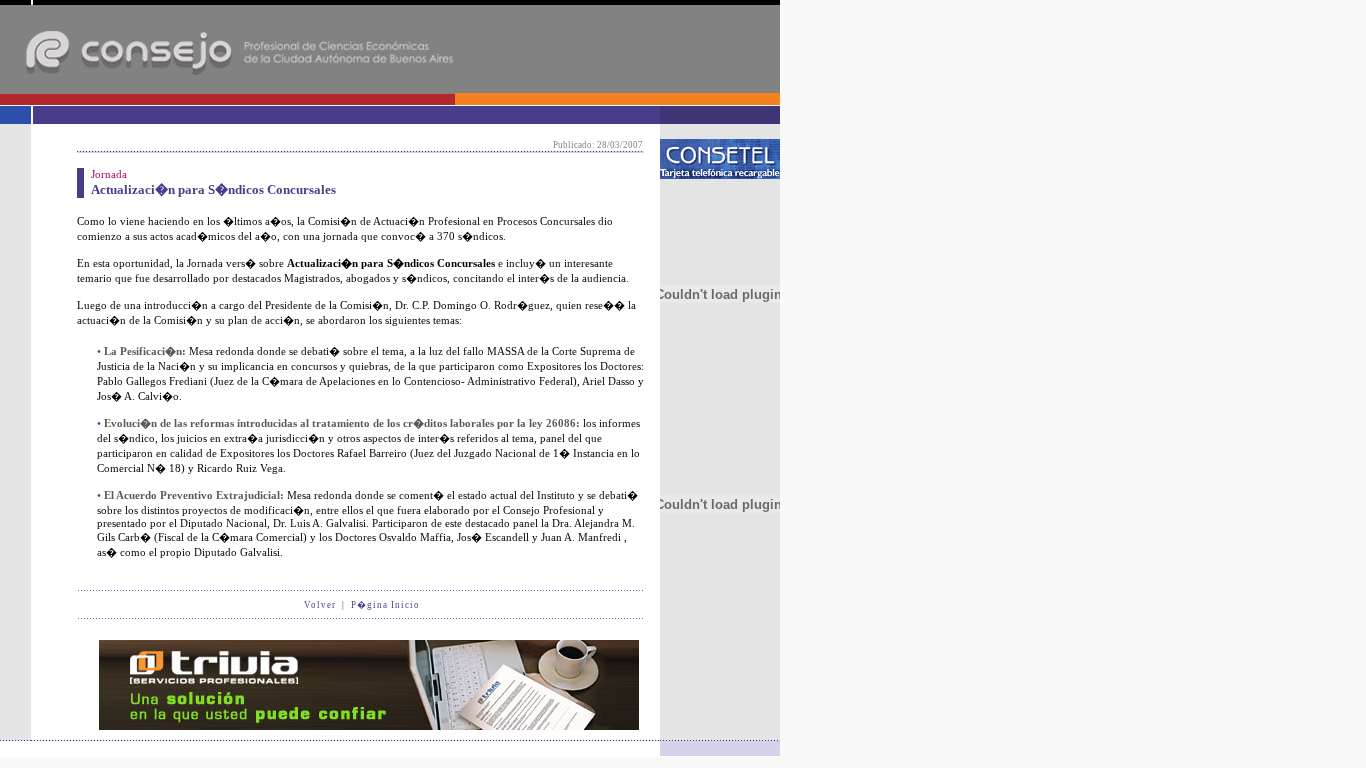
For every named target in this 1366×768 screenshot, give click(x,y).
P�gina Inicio (385, 605)
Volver (320, 605)
